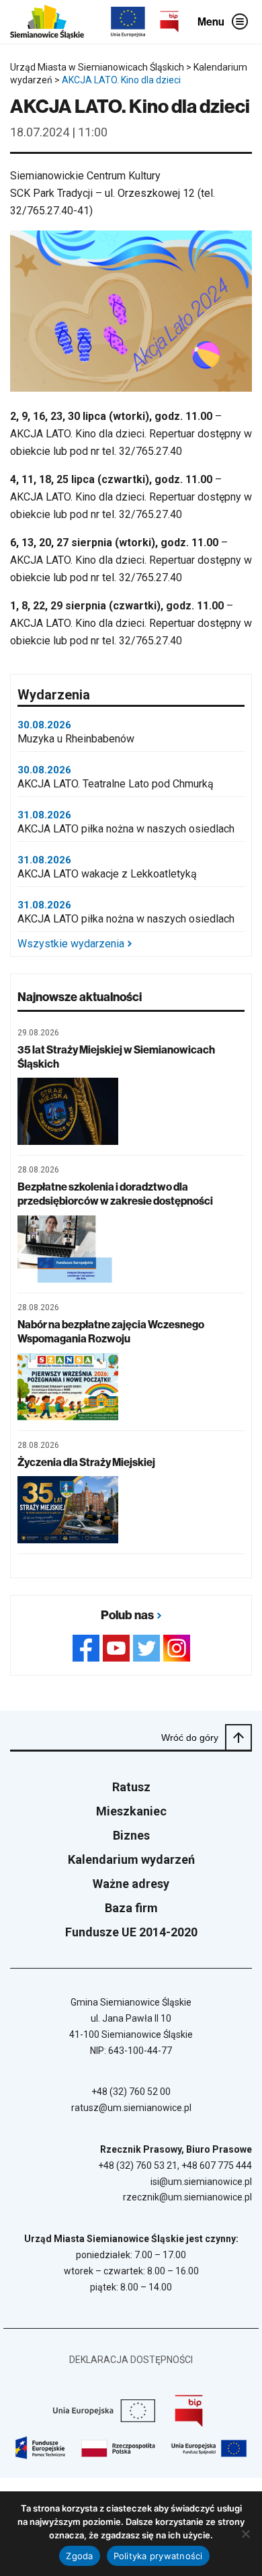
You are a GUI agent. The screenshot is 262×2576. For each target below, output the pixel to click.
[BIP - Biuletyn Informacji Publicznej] (169, 22)
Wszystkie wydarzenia (71, 944)
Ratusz (131, 1787)
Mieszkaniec (131, 1811)
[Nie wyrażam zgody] (245, 2534)
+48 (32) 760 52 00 (131, 2092)
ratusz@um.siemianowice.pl (131, 2108)
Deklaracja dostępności (131, 2360)
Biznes (131, 1835)
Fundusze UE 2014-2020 (131, 1932)
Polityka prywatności (158, 2556)
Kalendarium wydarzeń (131, 1859)
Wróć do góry (190, 1737)
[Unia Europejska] (128, 22)
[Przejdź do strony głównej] (47, 22)
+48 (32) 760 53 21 (138, 2165)
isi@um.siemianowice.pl (201, 2182)
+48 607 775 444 (217, 2165)
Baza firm (131, 1908)
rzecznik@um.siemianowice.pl (187, 2197)
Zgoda (79, 2556)
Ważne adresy (131, 1884)
